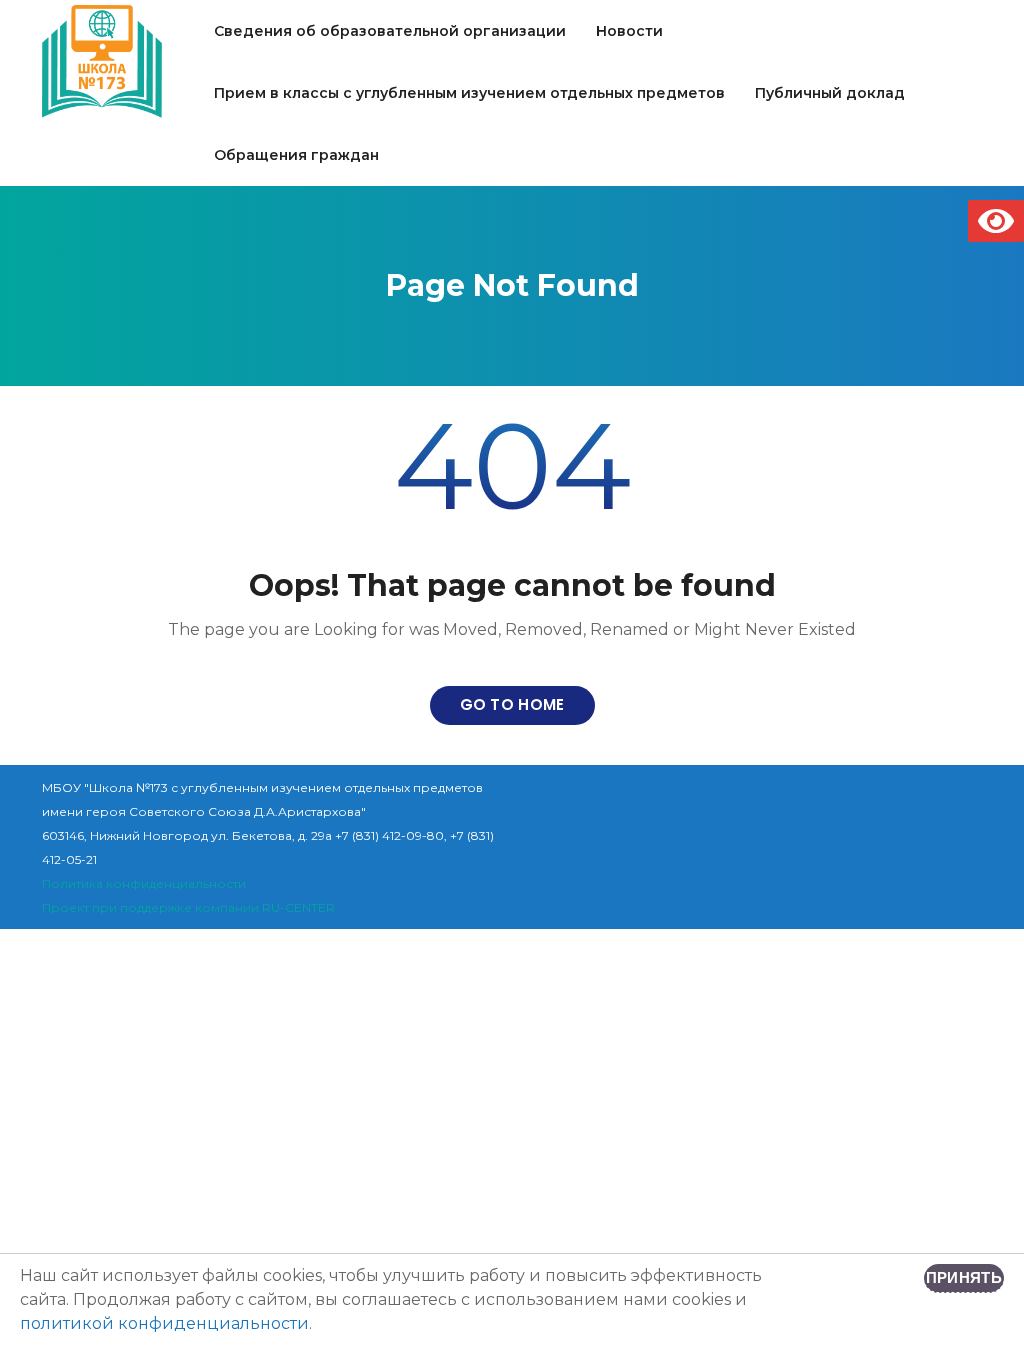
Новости (629, 31)
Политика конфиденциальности (144, 883)
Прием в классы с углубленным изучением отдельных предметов (469, 93)
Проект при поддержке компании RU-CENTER (188, 907)
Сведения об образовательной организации (390, 31)
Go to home (512, 704)
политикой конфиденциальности (164, 1323)
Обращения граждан (296, 155)
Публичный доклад (830, 93)
